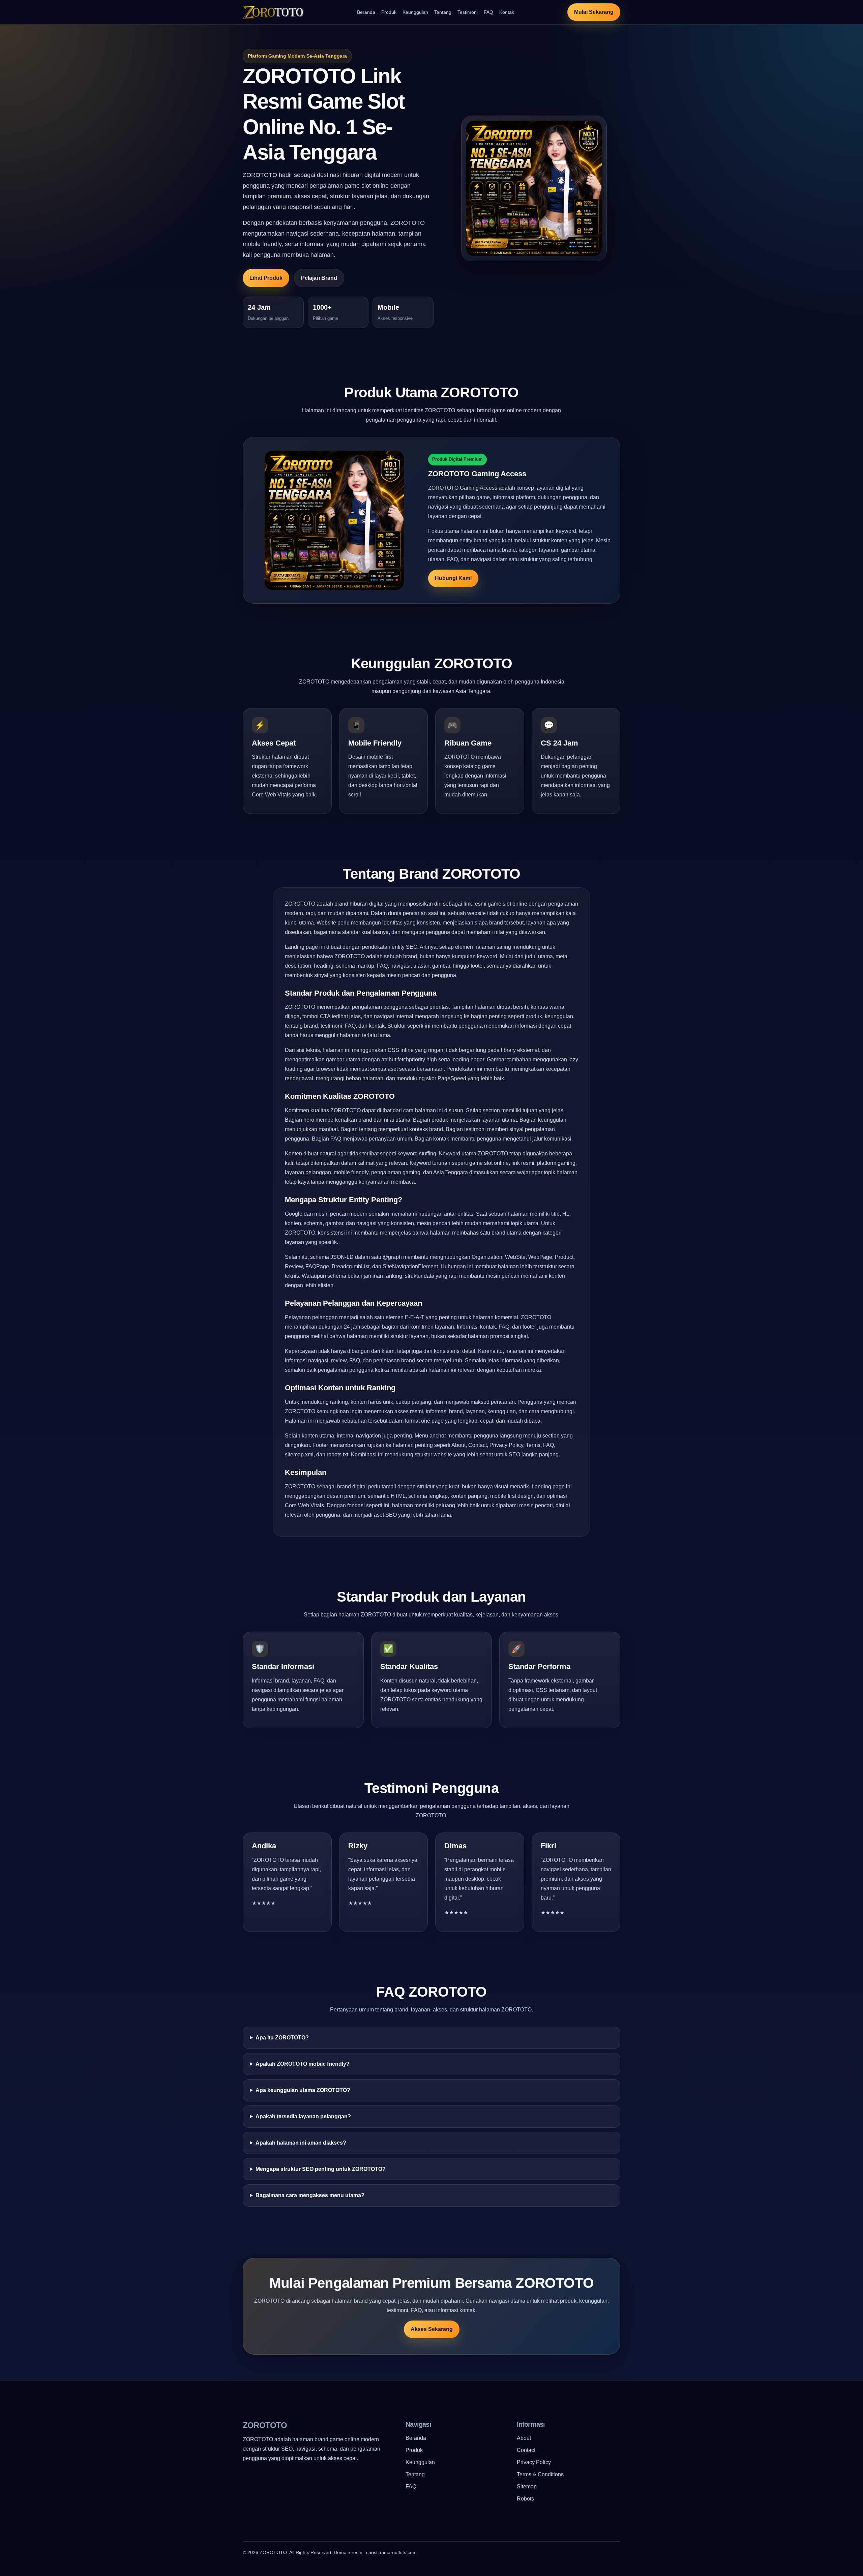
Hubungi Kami (453, 578)
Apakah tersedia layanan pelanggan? (303, 2116)
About (524, 2438)
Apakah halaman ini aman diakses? (301, 2143)
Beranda (366, 12)
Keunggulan (415, 12)
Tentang (443, 12)
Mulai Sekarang (594, 12)
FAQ (488, 12)
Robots (525, 2499)
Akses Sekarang (432, 2329)
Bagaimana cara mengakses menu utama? (310, 2195)
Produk (389, 12)
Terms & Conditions (540, 2474)
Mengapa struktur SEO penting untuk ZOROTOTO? (321, 2169)
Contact (526, 2450)
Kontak (507, 12)
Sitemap (527, 2487)
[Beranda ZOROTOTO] (273, 12)
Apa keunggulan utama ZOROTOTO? (303, 2090)
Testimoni (468, 12)
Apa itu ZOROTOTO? (282, 2038)
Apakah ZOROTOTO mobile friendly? (303, 2064)
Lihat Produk (266, 278)
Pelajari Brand (319, 278)
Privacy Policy (534, 2462)
